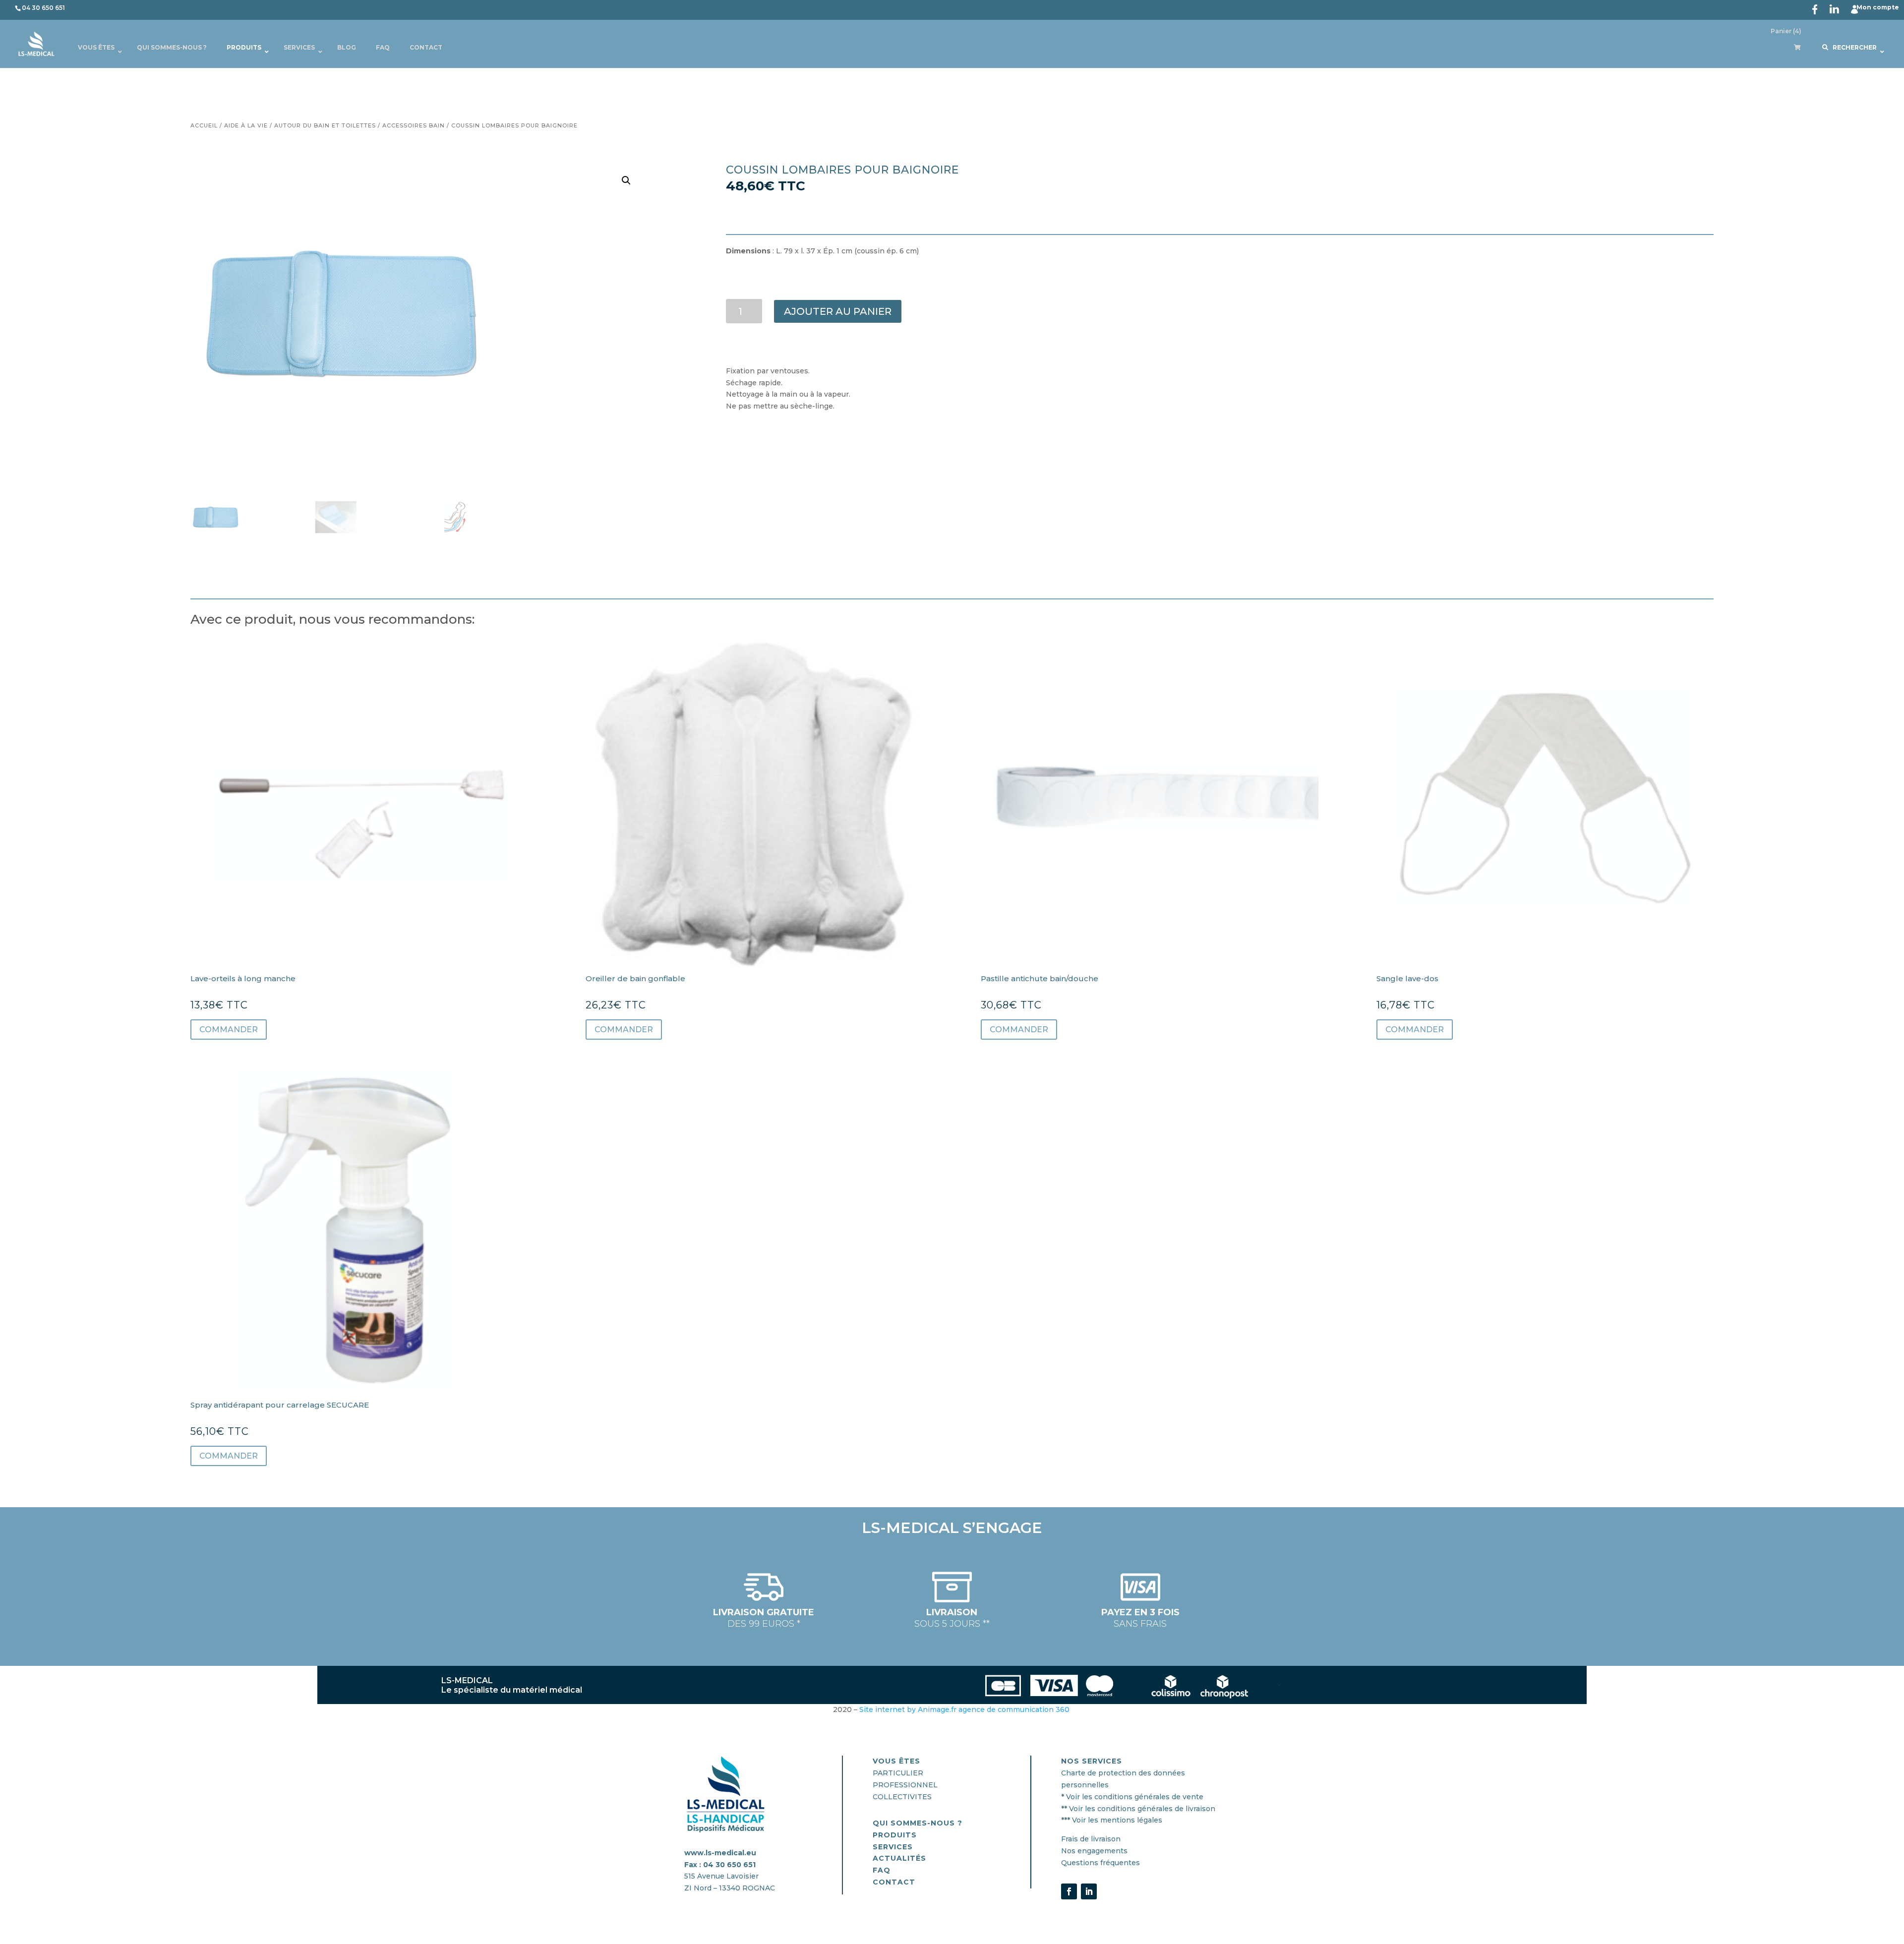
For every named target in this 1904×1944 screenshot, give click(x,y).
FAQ (882, 1870)
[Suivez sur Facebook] (1069, 1891)
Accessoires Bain (414, 125)
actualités (899, 1858)
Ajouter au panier (838, 311)
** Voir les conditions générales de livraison (1138, 1809)
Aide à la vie (246, 125)
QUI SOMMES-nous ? (918, 1823)
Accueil (204, 125)
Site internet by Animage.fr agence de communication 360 (965, 1709)
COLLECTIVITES (902, 1797)
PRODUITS (895, 1835)
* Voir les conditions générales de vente (1132, 1797)
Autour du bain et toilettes (325, 125)
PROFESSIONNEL (905, 1785)
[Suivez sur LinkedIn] (1089, 1891)
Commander (229, 1030)
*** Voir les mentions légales (1112, 1820)
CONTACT (894, 1882)
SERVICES (893, 1847)
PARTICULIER (898, 1773)
